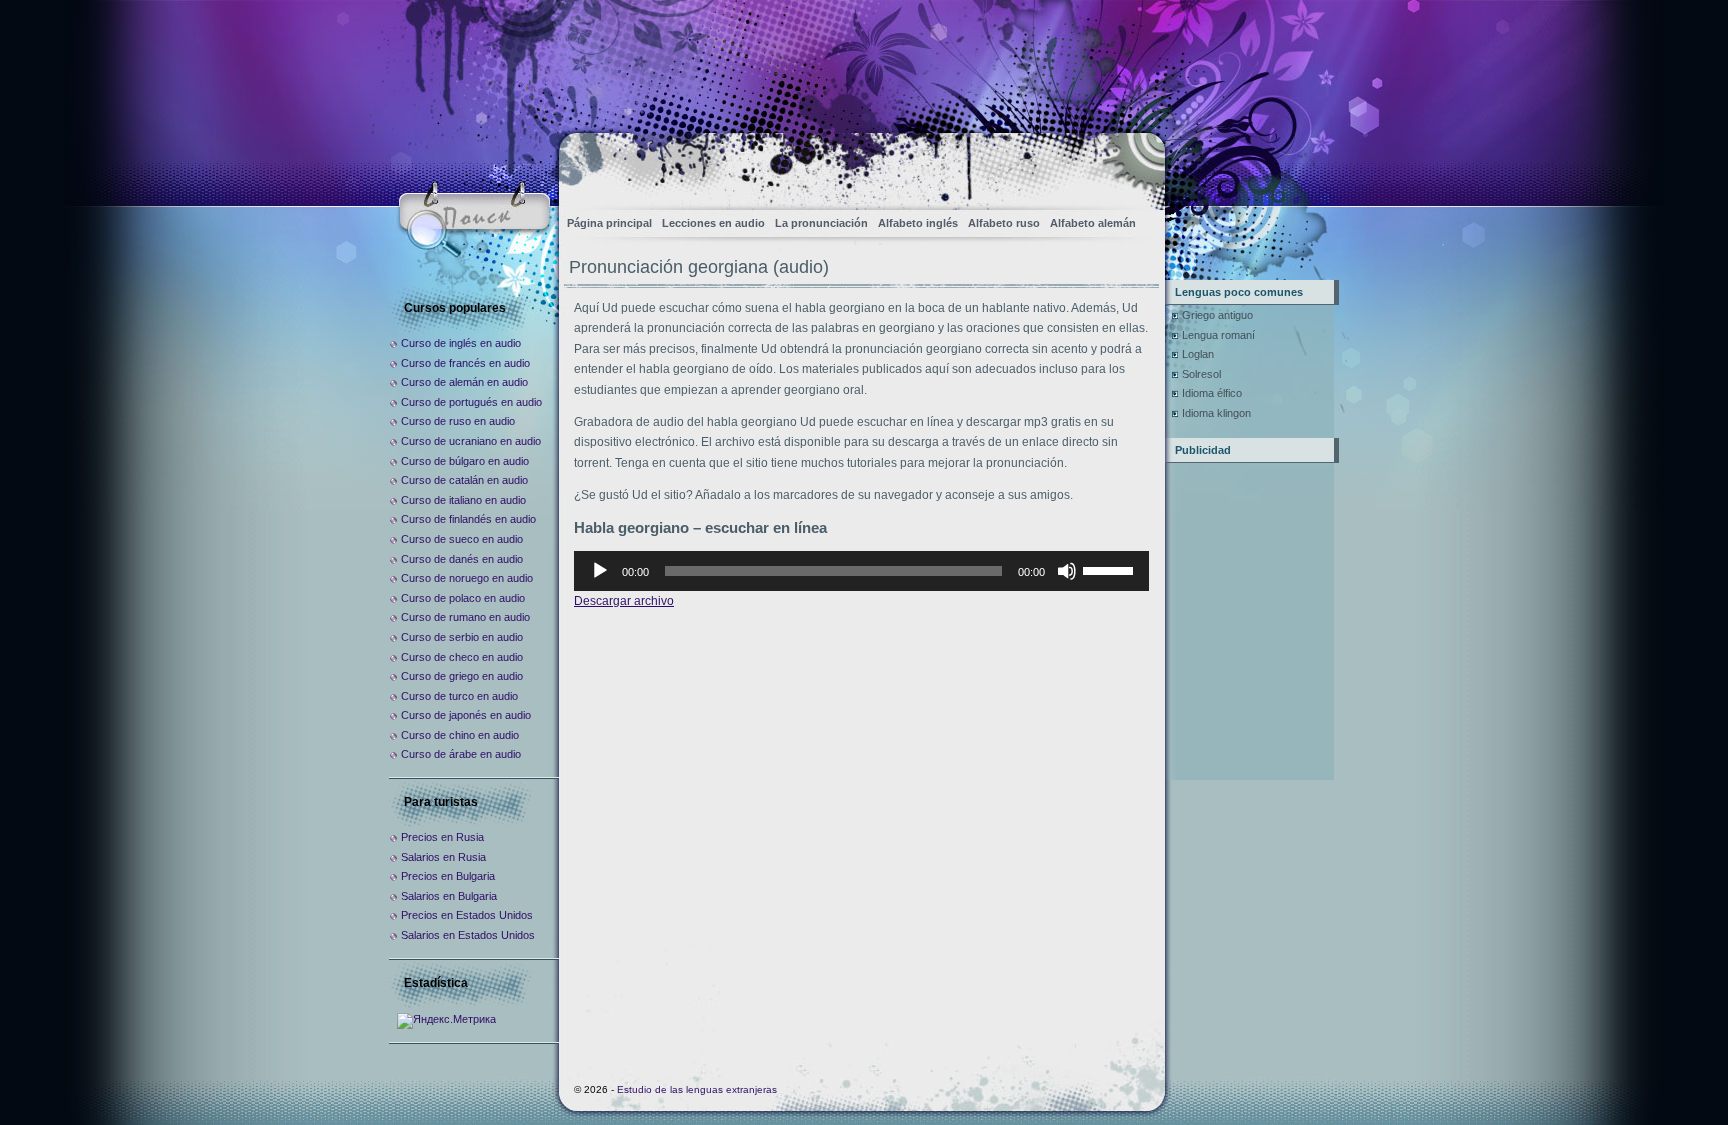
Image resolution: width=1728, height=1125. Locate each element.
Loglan (1198, 354)
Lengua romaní (1218, 335)
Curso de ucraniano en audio (471, 441)
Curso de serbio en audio (462, 637)
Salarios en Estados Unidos (468, 935)
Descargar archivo (624, 601)
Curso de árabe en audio (461, 754)
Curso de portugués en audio (471, 402)
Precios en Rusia (442, 837)
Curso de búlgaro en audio (465, 461)
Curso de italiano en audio (463, 500)
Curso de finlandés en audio (468, 519)
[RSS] (1132, 165)
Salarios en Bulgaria (449, 896)
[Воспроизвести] (600, 571)
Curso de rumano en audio (465, 617)
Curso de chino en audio (460, 735)
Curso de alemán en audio (464, 382)
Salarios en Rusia (443, 857)
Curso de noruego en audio (467, 578)
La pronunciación (821, 223)
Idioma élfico (1212, 393)
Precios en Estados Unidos (467, 915)
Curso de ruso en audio (458, 421)
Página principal (609, 223)
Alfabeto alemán (1093, 223)
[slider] (1111, 569)
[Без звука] (1067, 571)
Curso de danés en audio (462, 559)
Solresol (1201, 374)
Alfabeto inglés (918, 223)
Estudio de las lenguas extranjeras (697, 1089)
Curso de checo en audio (462, 657)
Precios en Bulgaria (448, 876)
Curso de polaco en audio (463, 598)
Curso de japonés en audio (466, 715)
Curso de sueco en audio (462, 539)
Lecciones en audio (713, 223)
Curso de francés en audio (465, 363)
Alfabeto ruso (1004, 223)
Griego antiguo (1217, 315)
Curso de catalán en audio (464, 480)
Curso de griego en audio (462, 676)
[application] (861, 571)
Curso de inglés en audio (461, 343)
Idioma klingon (1216, 413)
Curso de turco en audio (459, 696)
